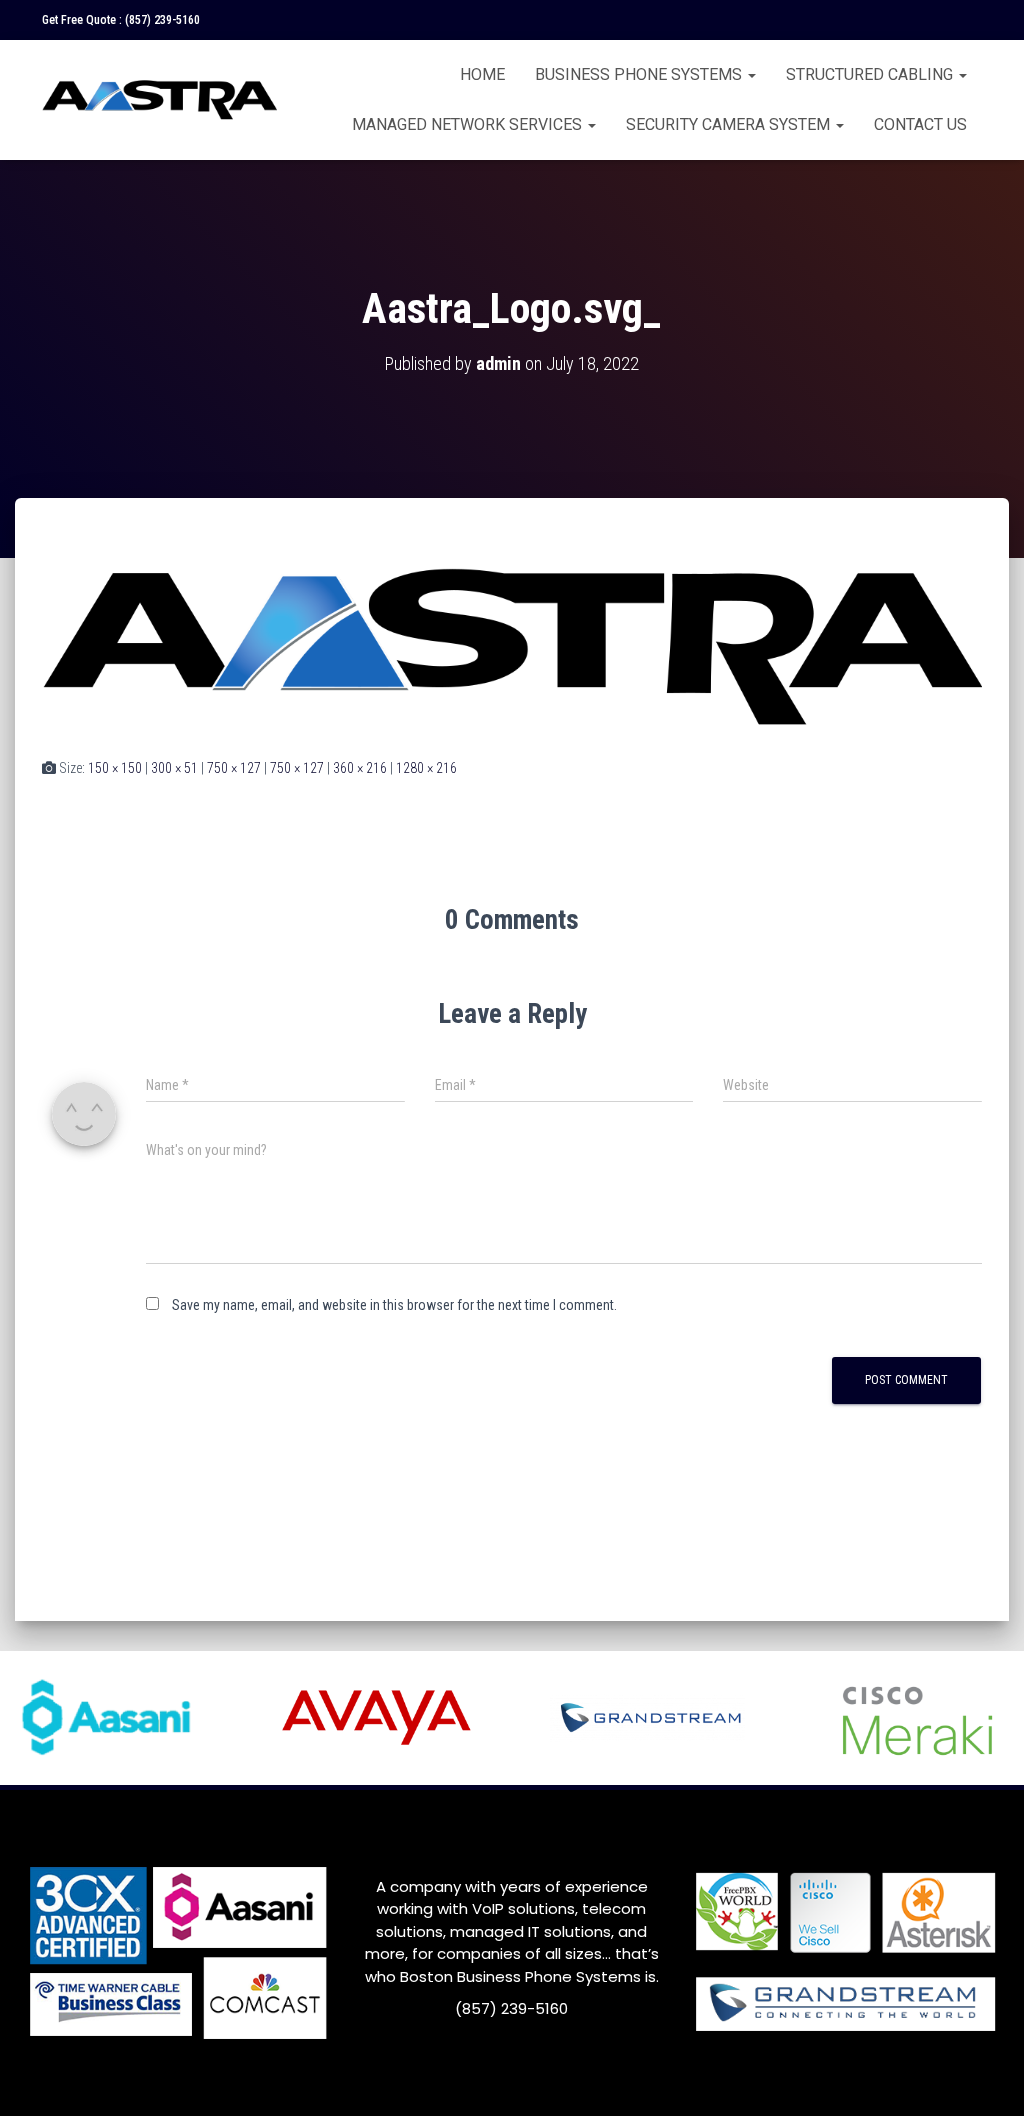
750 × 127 (234, 768)
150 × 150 (115, 768)
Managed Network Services (469, 124)
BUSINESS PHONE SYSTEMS (640, 74)
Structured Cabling (871, 74)
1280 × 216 (426, 768)
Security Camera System (730, 124)
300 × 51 (174, 768)
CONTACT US (920, 124)
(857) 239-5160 (162, 20)
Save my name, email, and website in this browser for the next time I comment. (394, 1305)
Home (482, 74)
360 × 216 (360, 768)
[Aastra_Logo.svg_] (512, 646)
